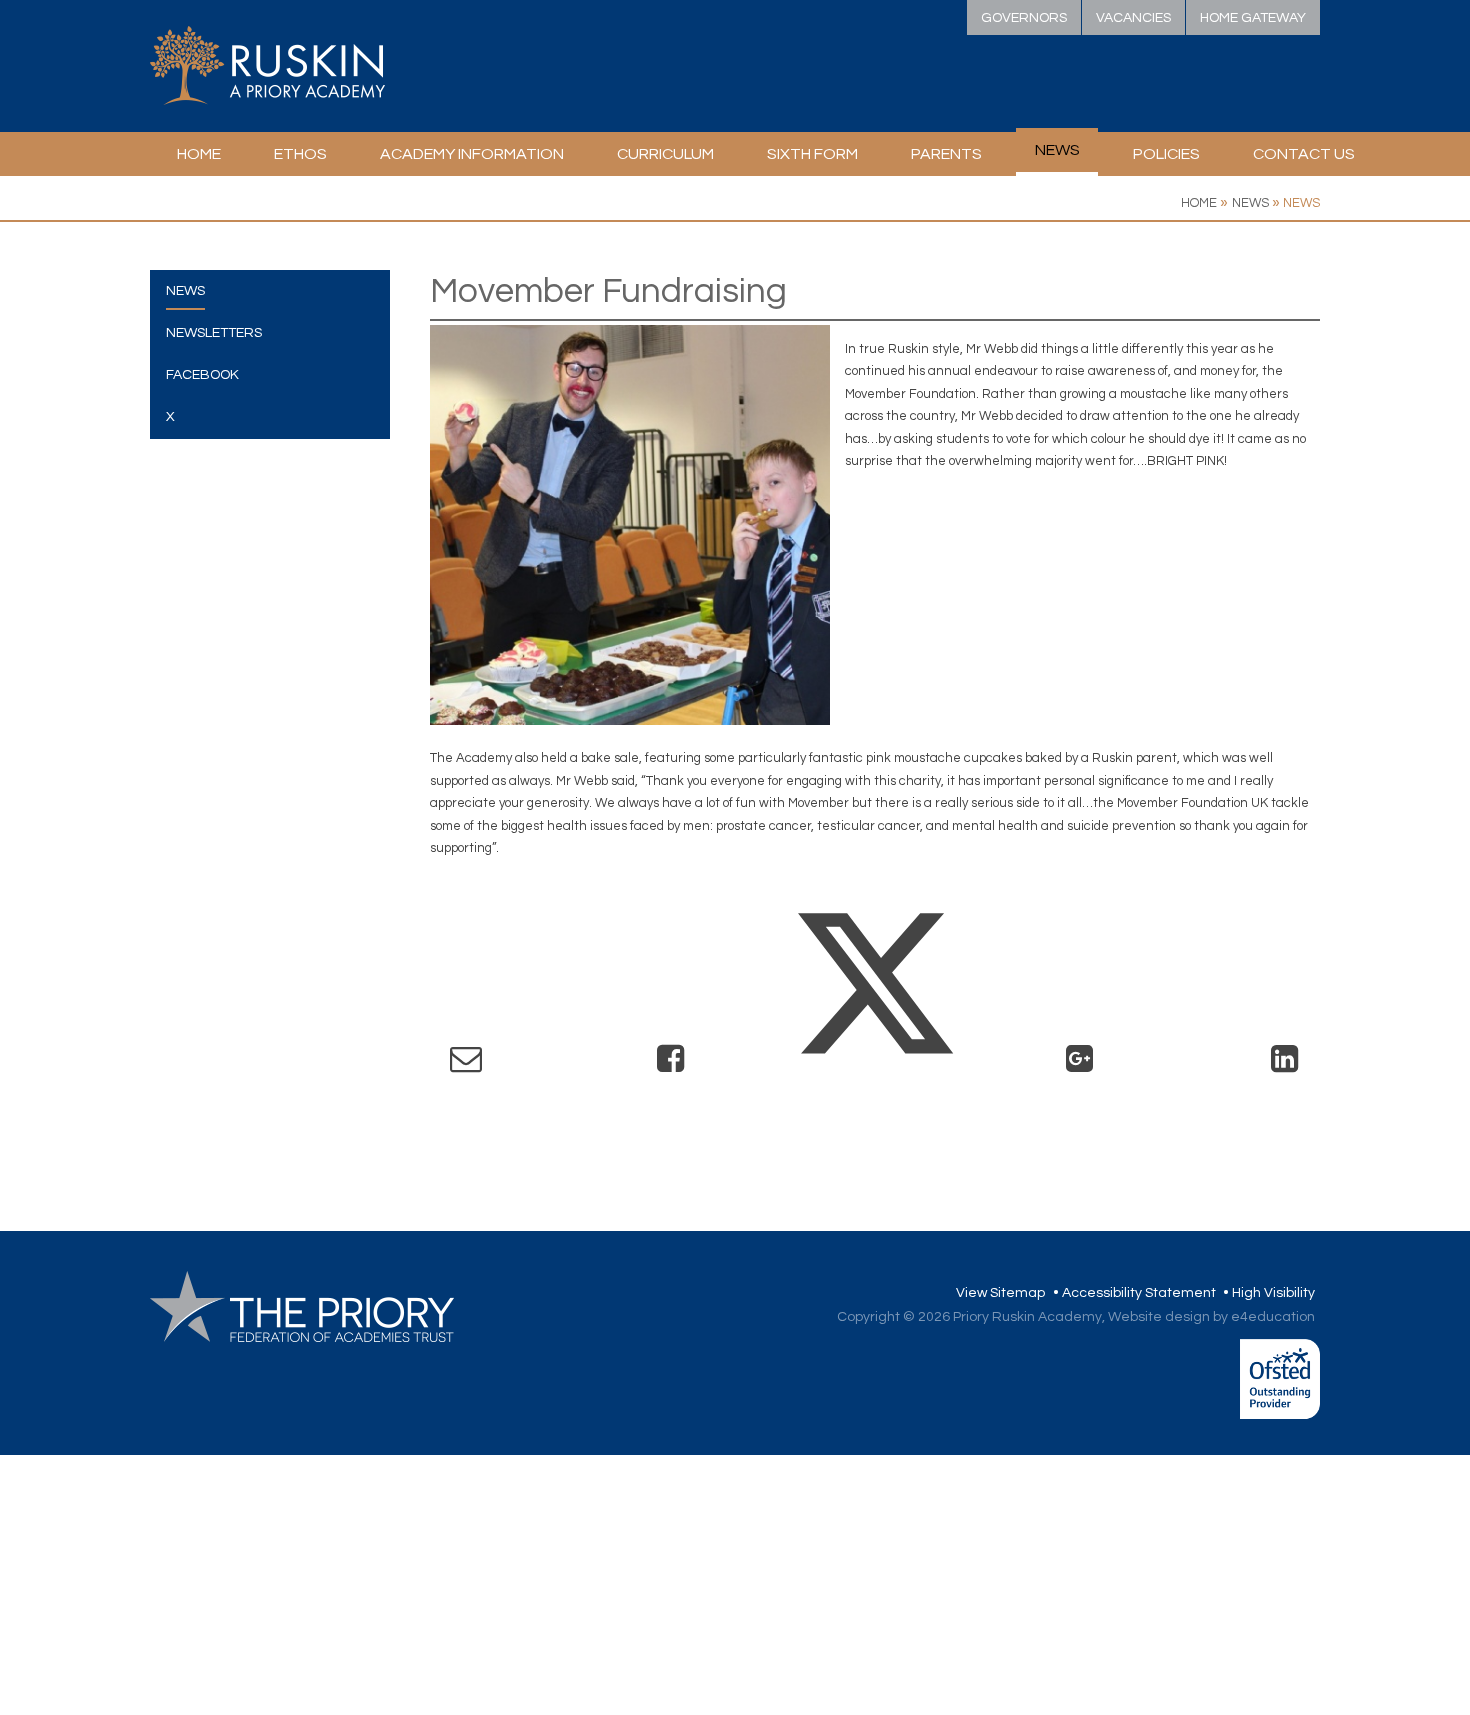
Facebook (202, 375)
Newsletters (214, 333)
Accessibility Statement (1139, 1293)
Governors (1024, 18)
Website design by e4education (1211, 1317)
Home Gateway (1253, 18)
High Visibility (1273, 1293)
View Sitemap (1000, 1293)
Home (1199, 203)
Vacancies (1133, 18)
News (1250, 203)
